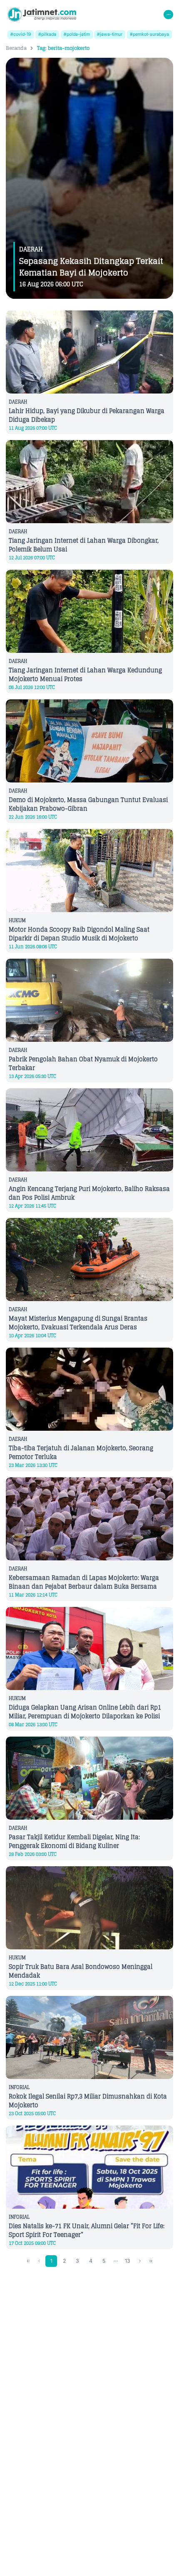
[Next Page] (140, 2261)
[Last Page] (151, 2261)
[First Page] (29, 2261)
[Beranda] (42, 15)
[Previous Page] (39, 2261)
